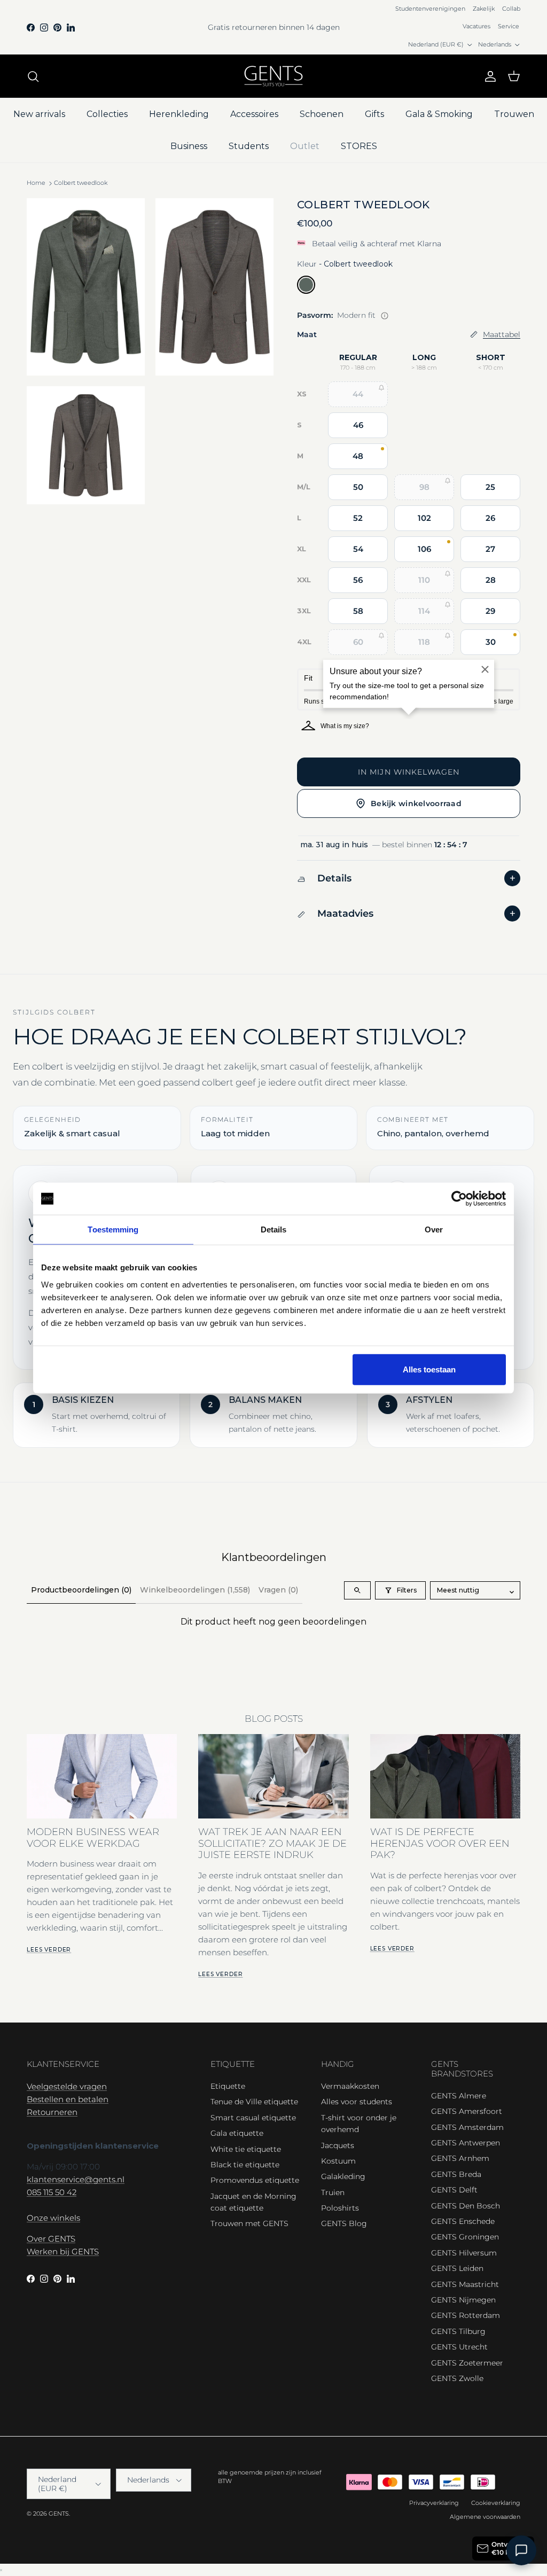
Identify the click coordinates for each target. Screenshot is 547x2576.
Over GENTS (51, 2239)
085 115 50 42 (52, 2192)
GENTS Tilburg (458, 2331)
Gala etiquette (237, 2133)
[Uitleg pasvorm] (385, 316)
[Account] (488, 76)
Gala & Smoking (439, 114)
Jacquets (338, 2145)
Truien (333, 2192)
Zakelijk (484, 9)
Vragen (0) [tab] (278, 1590)
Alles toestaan (429, 1369)
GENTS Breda (456, 2174)
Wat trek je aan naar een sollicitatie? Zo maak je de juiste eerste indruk (272, 1843)
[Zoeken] (33, 76)
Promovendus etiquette (255, 2180)
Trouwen (514, 114)
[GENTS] (273, 76)
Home (36, 183)
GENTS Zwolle (457, 2378)
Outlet (305, 146)
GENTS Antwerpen (466, 2143)
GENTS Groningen (465, 2237)
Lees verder (49, 1950)
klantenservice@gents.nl (76, 2179)
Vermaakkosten (350, 2086)
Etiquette (228, 2086)
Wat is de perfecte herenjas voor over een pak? (440, 1843)
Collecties (107, 114)
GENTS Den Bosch (466, 2206)
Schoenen (322, 114)
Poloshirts (340, 2208)
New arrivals (39, 114)
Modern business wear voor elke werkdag (93, 1837)
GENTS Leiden (457, 2268)
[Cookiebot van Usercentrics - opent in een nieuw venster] (459, 1199)
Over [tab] (434, 1230)
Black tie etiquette (245, 2165)
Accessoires (254, 114)
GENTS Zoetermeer (467, 2363)
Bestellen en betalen (68, 2099)
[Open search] (357, 1590)
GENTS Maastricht (465, 2284)
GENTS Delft (454, 2190)
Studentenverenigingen (430, 9)
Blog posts (274, 1719)
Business (189, 146)
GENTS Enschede (463, 2221)
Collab (511, 9)
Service (509, 26)
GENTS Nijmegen (463, 2300)
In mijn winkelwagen (409, 772)
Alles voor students (357, 2102)
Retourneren (52, 2112)
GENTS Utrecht (459, 2347)
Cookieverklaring (496, 2503)
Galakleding (343, 2176)
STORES (359, 146)
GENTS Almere (459, 2096)
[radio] (306, 285)
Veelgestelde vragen (67, 2086)
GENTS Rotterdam (466, 2315)
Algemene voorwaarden (485, 2517)
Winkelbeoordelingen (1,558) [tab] (195, 1590)
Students (249, 146)
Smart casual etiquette (253, 2118)
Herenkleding (179, 114)
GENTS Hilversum (464, 2253)
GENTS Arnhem (460, 2158)
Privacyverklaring (434, 2503)
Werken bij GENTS (63, 2251)
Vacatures (476, 26)
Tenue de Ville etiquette (254, 2102)
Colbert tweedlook (81, 183)
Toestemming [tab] (113, 1230)
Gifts (374, 114)
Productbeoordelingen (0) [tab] (81, 1590)
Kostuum (338, 2161)
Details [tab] (274, 1230)
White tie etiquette (246, 2149)
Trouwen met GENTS (249, 2223)
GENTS (59, 2513)
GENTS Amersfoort (467, 2111)
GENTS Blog (344, 2223)
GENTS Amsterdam (467, 2127)
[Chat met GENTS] (521, 2550)
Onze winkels (53, 2218)
